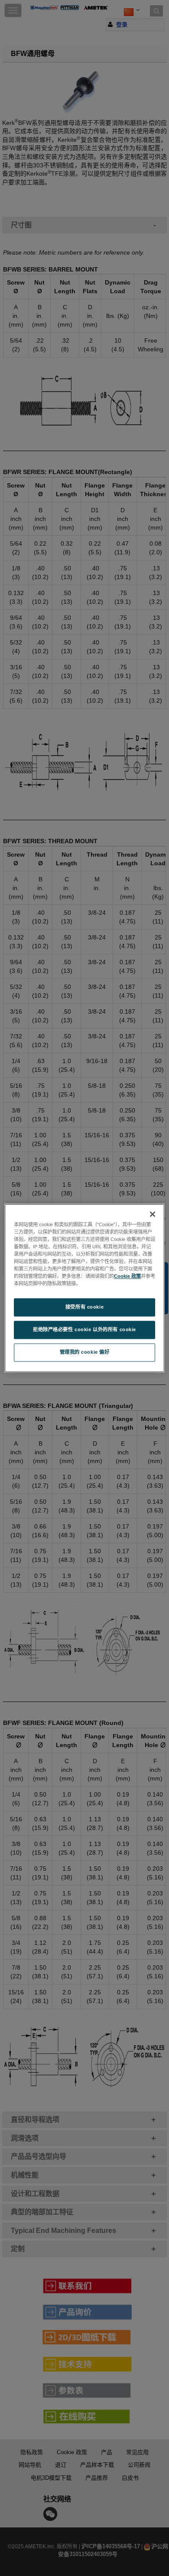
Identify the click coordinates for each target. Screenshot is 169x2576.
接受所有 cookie (84, 1307)
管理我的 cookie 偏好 (85, 1352)
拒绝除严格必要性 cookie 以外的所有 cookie (84, 1329)
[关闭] (153, 1214)
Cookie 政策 (127, 1276)
